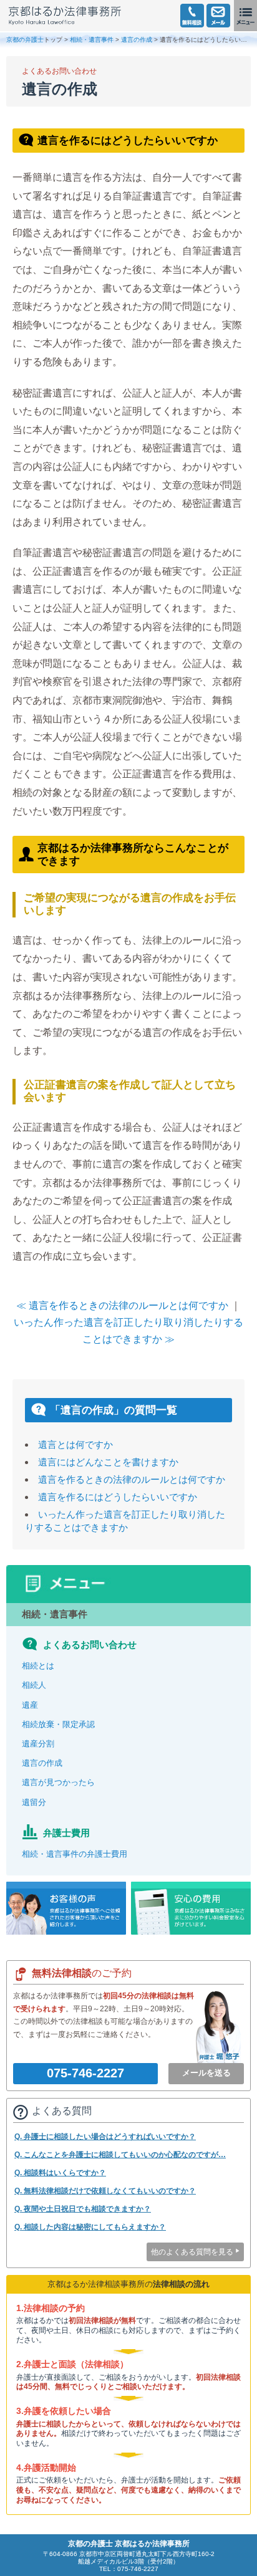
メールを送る (206, 2073)
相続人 (34, 1685)
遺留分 (34, 1802)
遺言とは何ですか (75, 1444)
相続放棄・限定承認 (58, 1724)
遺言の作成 (137, 40)
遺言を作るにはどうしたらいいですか (118, 1497)
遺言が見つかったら (58, 1782)
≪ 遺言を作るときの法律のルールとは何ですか (122, 1305)
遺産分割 (38, 1744)
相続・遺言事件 (92, 40)
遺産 (30, 1705)
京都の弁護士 (25, 40)
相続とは (38, 1666)
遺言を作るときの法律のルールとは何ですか (132, 1479)
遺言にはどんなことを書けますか (108, 1462)
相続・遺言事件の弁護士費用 (75, 1854)
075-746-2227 (85, 2073)
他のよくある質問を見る (192, 2252)
